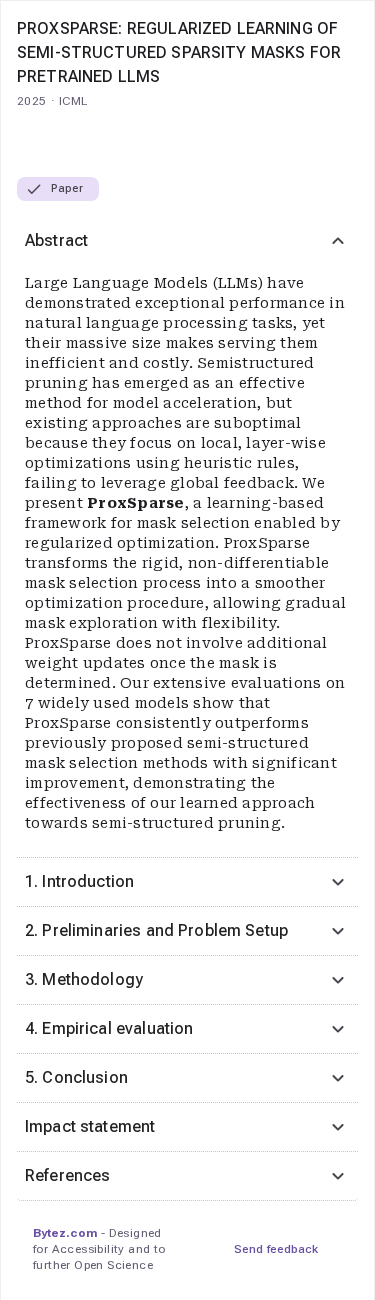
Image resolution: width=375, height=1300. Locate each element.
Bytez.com (65, 1233)
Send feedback (276, 1249)
